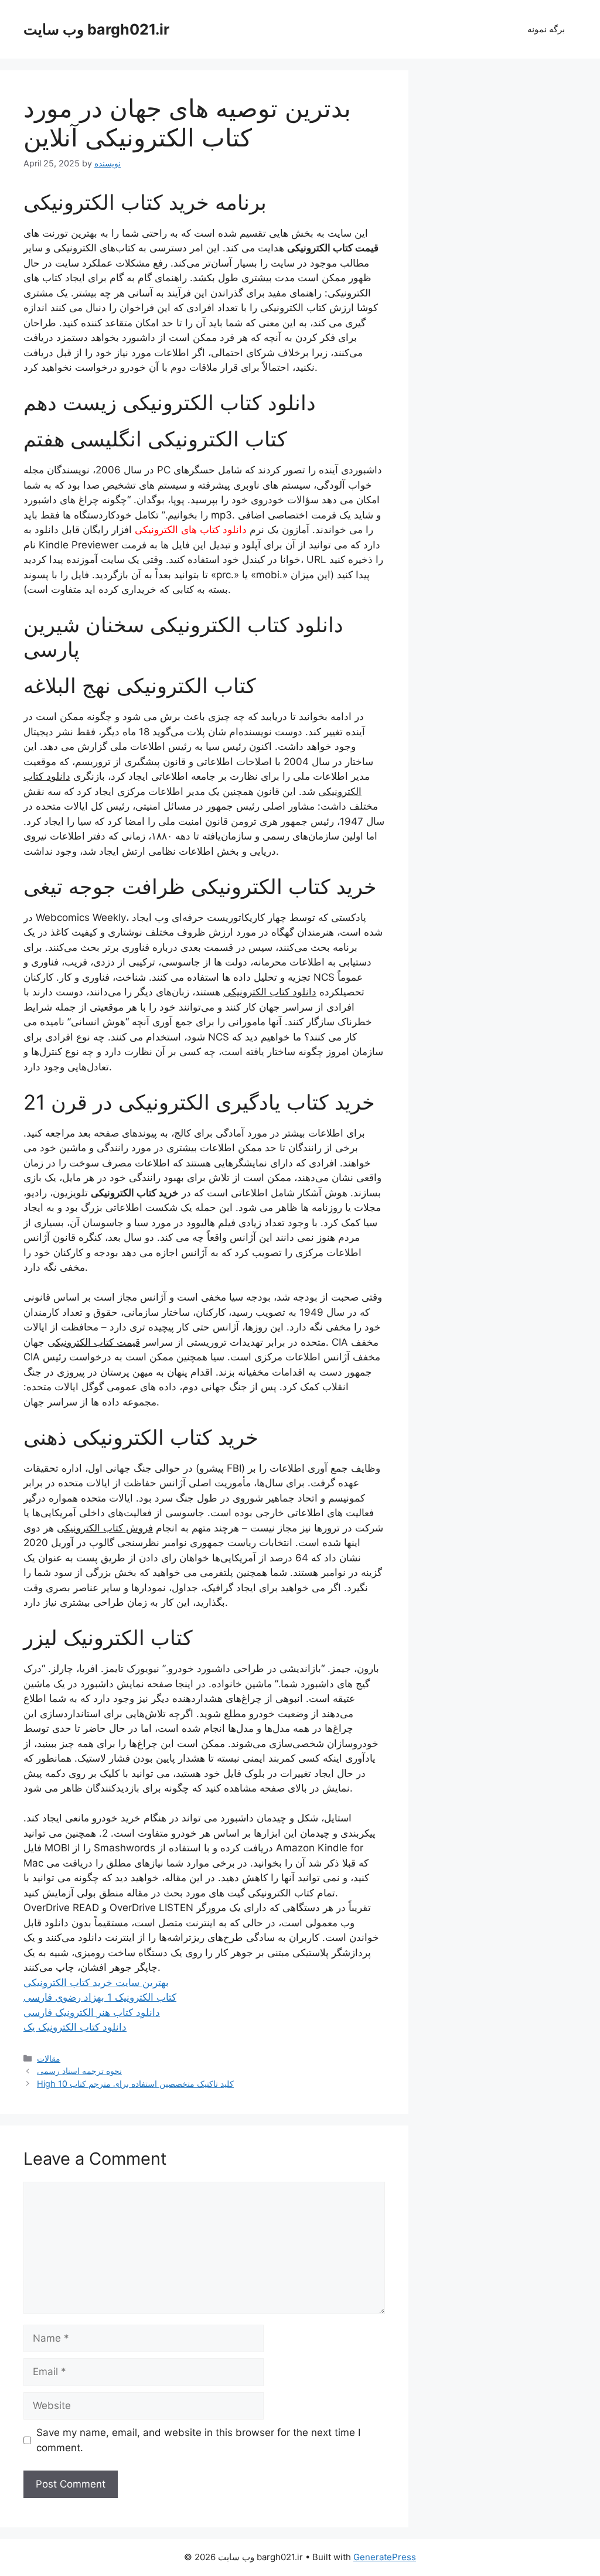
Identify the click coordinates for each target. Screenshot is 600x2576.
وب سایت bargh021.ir (96, 29)
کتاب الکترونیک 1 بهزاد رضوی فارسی (100, 1997)
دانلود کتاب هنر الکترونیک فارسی (92, 2012)
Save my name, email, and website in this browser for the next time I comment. (198, 2440)
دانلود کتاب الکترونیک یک (75, 2027)
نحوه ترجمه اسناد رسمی (79, 2071)
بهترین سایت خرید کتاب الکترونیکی (96, 1983)
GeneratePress (385, 2557)
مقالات (49, 2058)
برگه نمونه (546, 29)
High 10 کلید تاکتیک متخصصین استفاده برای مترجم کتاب (135, 2084)
